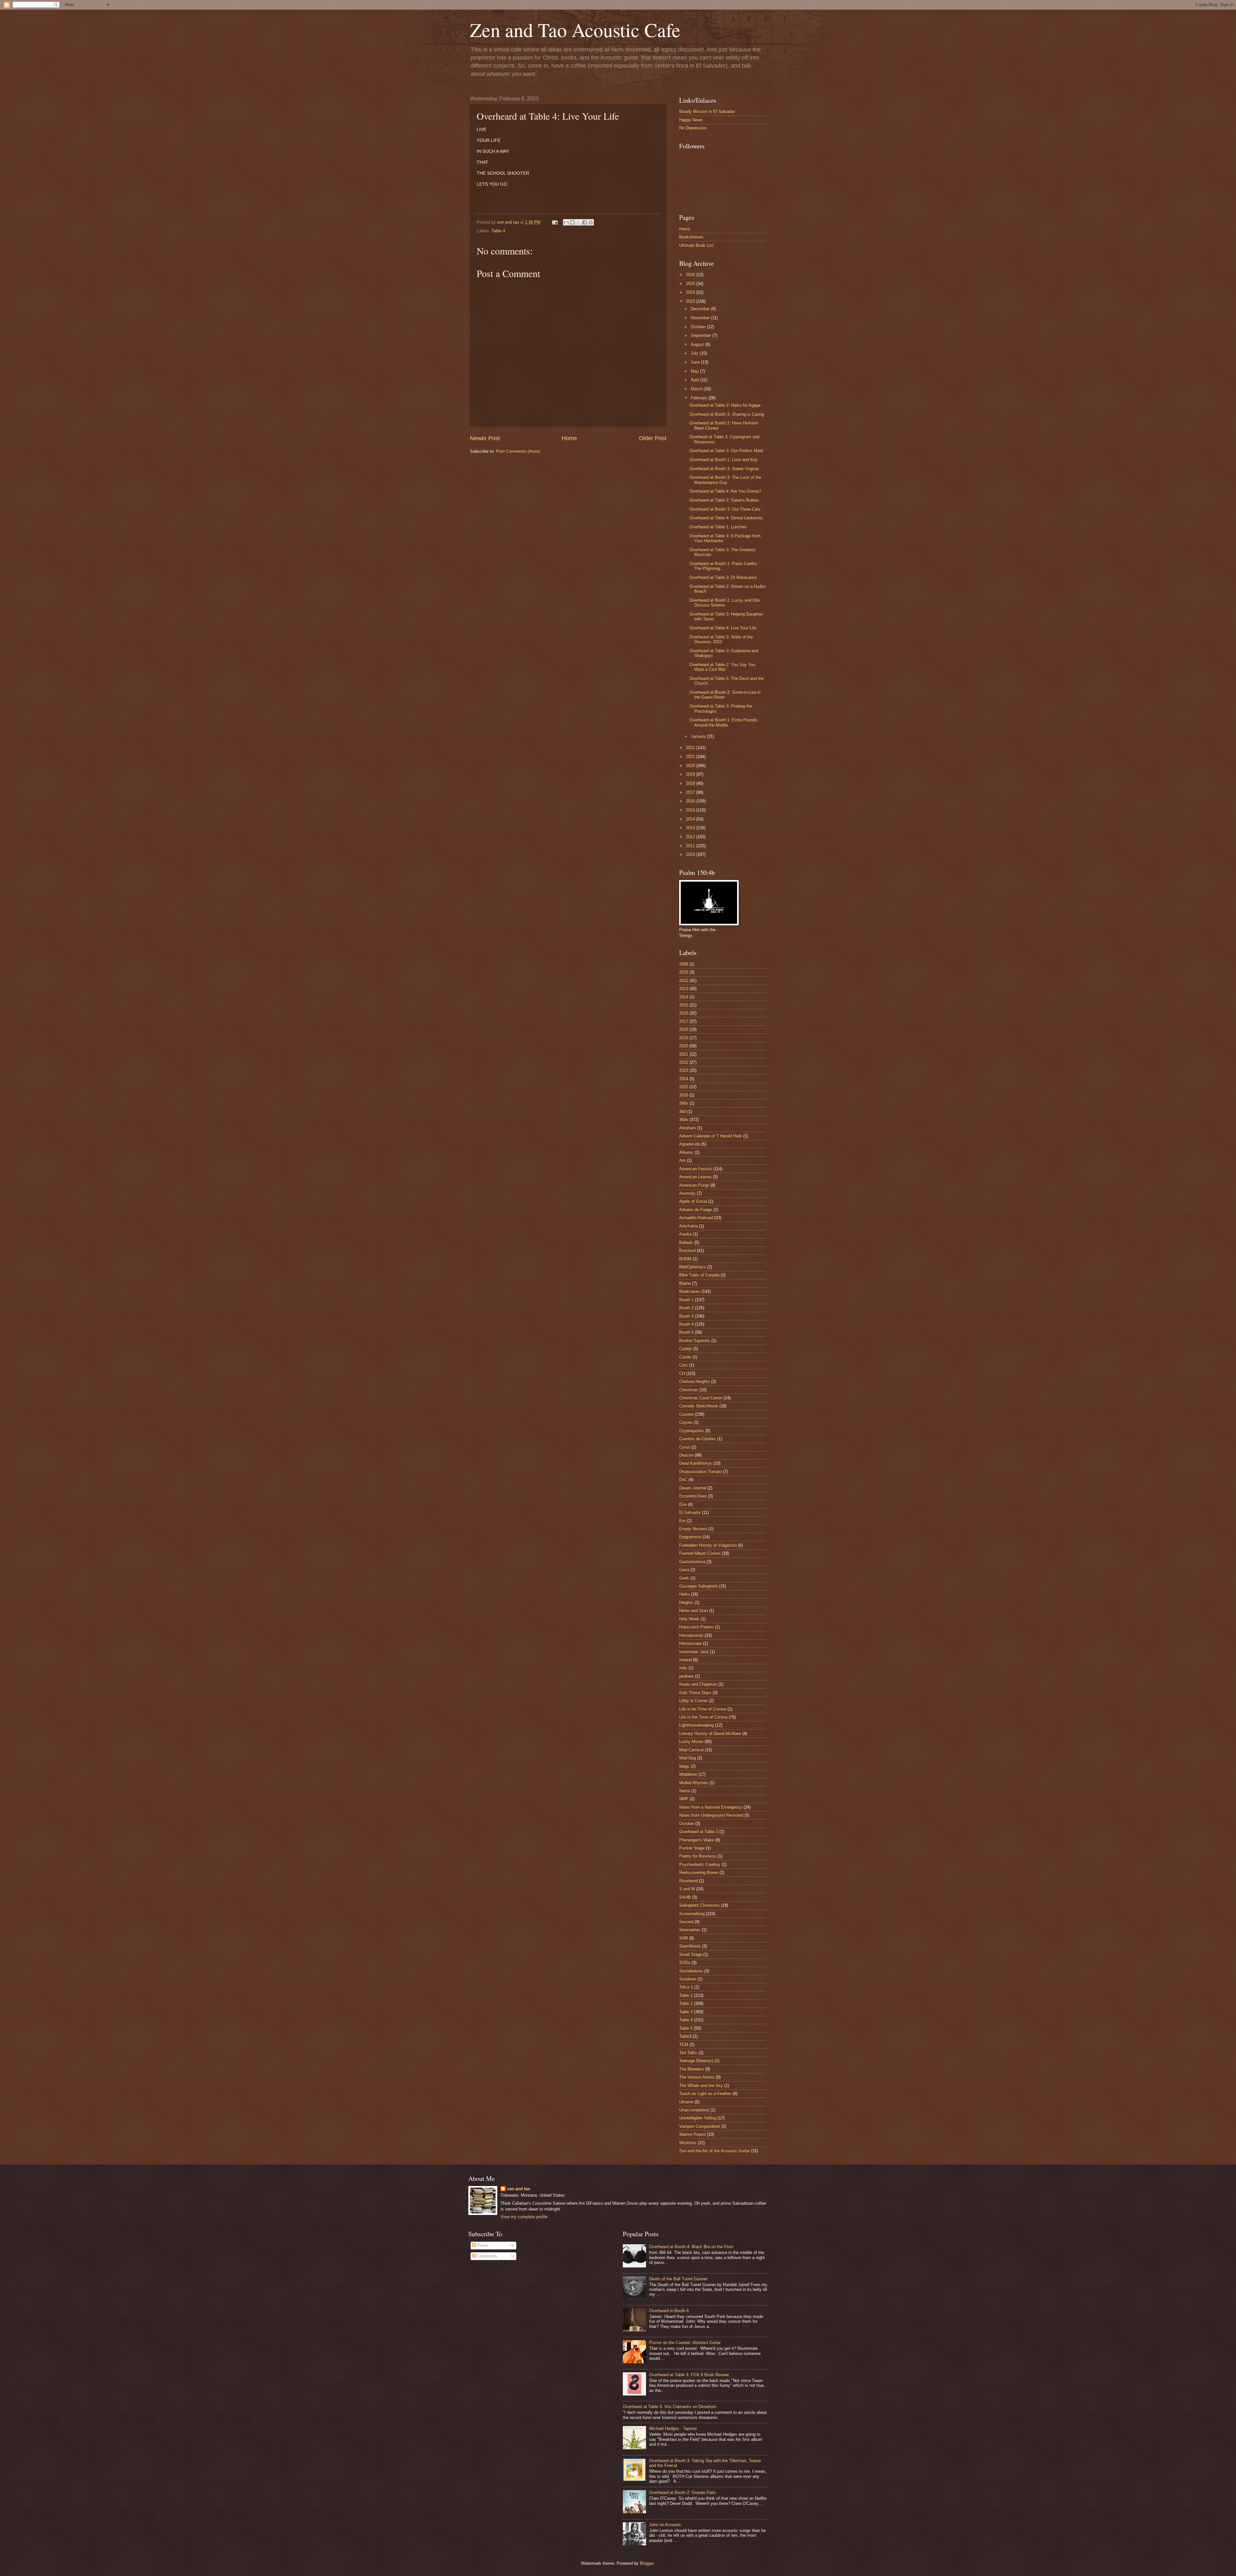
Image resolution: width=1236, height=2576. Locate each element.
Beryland (687, 1251)
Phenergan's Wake (697, 1840)
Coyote (686, 1422)
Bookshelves (691, 237)
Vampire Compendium (700, 2126)
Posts (482, 2245)
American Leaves (695, 1177)
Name (685, 1791)
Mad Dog (688, 1758)
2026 (691, 275)
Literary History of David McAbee (710, 1733)
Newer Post (485, 438)
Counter (686, 1414)
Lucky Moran (691, 1742)
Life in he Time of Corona (703, 1709)
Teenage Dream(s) (696, 2061)
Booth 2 (686, 1308)
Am (682, 1160)
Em (682, 1521)
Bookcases (690, 1291)
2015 (691, 810)
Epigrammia (690, 1537)
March (697, 389)
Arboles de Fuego (696, 1210)
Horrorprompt (691, 1635)
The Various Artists (697, 2077)
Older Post (653, 438)
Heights (686, 1603)
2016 (691, 801)
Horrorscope (690, 1643)
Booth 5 (686, 1332)
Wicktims (688, 2143)
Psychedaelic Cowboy (700, 1864)
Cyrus (685, 1447)
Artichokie (688, 1226)
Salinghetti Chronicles (699, 1905)
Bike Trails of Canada (699, 1275)
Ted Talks (688, 2053)
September (702, 335)
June (696, 362)
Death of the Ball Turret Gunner (678, 2279)
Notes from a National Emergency (711, 1807)
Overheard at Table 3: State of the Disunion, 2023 (721, 639)
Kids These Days (695, 1693)
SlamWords (690, 1946)
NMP (684, 1799)
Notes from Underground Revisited (711, 1815)
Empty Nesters (693, 1529)
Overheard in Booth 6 (669, 2311)
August (698, 344)
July (695, 353)
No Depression (693, 128)
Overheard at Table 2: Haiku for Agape (725, 405)
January (699, 736)
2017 (691, 792)
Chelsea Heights (694, 1381)
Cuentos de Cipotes (698, 1439)
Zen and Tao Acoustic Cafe (575, 30)
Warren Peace (692, 2134)
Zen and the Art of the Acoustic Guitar (714, 2151)
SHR (684, 1938)
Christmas (689, 1390)
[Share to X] (578, 222)
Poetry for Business (698, 1856)
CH (682, 1373)
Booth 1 (686, 1300)
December (701, 309)
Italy (683, 1668)
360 (683, 1112)
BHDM (685, 1259)
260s (684, 1103)
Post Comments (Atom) (518, 451)
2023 (691, 301)
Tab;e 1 (686, 1987)
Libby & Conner (693, 1701)
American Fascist (696, 1169)
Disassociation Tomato (700, 1472)
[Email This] (566, 222)
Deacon (686, 1455)
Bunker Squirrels (695, 1341)
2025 (691, 284)
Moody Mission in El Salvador (707, 111)
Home (569, 438)
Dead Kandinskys (696, 1463)
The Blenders (692, 2069)
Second (686, 1922)
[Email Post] (555, 222)
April (696, 380)
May (695, 371)
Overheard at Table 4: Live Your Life (723, 628)
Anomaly (687, 1193)
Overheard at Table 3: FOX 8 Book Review (689, 2375)
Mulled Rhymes (694, 1783)
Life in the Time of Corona (703, 1717)
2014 (691, 819)
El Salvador (690, 1512)
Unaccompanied (694, 2110)
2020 (691, 766)
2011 (691, 846)
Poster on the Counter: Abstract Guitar (685, 2343)
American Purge (694, 1185)
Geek (684, 1578)
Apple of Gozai (693, 1201)
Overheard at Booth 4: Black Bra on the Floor (691, 2247)
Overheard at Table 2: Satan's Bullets (724, 500)
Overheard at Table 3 (699, 1832)
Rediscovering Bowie (699, 1872)
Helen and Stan (693, 1611)
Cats (684, 1365)
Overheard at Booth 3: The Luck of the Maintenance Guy (725, 480)
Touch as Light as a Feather (705, 2094)
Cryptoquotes (692, 1431)
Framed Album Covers (700, 1553)
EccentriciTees (693, 1496)
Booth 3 (686, 1316)
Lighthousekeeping (697, 1725)
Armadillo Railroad (696, 1218)
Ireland (685, 1660)
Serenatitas (690, 1930)
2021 (691, 757)
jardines (686, 1676)
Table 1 (686, 1995)
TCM (684, 2045)
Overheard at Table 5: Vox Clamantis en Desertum (670, 2407)
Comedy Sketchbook (699, 1406)
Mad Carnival (691, 1750)
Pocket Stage (692, 1848)
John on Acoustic (665, 2525)
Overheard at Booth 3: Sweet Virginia (724, 469)
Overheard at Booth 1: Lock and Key (724, 460)
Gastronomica (692, 1562)
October (699, 327)
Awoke (685, 1234)
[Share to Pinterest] (591, 222)
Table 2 (686, 2003)
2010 (691, 854)
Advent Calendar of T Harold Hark (711, 1136)
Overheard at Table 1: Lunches (718, 527)
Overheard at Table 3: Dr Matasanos (723, 577)
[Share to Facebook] (585, 222)
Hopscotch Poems (696, 1627)
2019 (691, 774)
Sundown (688, 1979)
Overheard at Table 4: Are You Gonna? (725, 491)
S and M (687, 1889)
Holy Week (689, 1619)
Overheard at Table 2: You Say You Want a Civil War (722, 667)
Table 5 (686, 2028)
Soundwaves (691, 1971)
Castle (685, 1357)
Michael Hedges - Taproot (673, 2428)
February (700, 398)
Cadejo (686, 1349)
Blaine (685, 1283)
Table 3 (686, 2012)
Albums (686, 1152)
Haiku (684, 1594)
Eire (683, 1504)
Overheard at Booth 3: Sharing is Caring (727, 414)
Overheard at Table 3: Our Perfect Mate (726, 451)
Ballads (686, 1242)
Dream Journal (693, 1488)
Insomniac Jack (694, 1652)
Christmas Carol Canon (701, 1398)
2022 (691, 748)
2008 (684, 964)
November (701, 318)
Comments (487, 2256)
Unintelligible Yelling (698, 2118)
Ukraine (686, 2102)
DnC (683, 1480)
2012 (691, 837)
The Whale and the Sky (701, 2085)
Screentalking (692, 1914)
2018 (691, 783)
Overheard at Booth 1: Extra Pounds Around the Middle (723, 722)
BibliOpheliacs (693, 1267)
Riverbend (688, 1881)
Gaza (684, 1570)
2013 (691, 828)
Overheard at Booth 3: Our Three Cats (725, 509)
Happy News (691, 120)
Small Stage (691, 1955)
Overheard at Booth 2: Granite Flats (683, 2493)
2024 (691, 292)
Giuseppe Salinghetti (698, 1586)
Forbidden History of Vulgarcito (708, 1545)
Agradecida (690, 1144)
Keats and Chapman (698, 1684)
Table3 (685, 2036)
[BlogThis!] (572, 222)
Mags (684, 1766)
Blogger (647, 2563)
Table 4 (498, 231)
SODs (685, 1963)
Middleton (688, 1774)
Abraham (688, 1128)
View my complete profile (524, 2217)
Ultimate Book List (696, 245)
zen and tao (519, 2189)
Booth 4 (686, 1324)
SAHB (685, 1897)
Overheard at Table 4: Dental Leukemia (726, 518)
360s (684, 1120)
